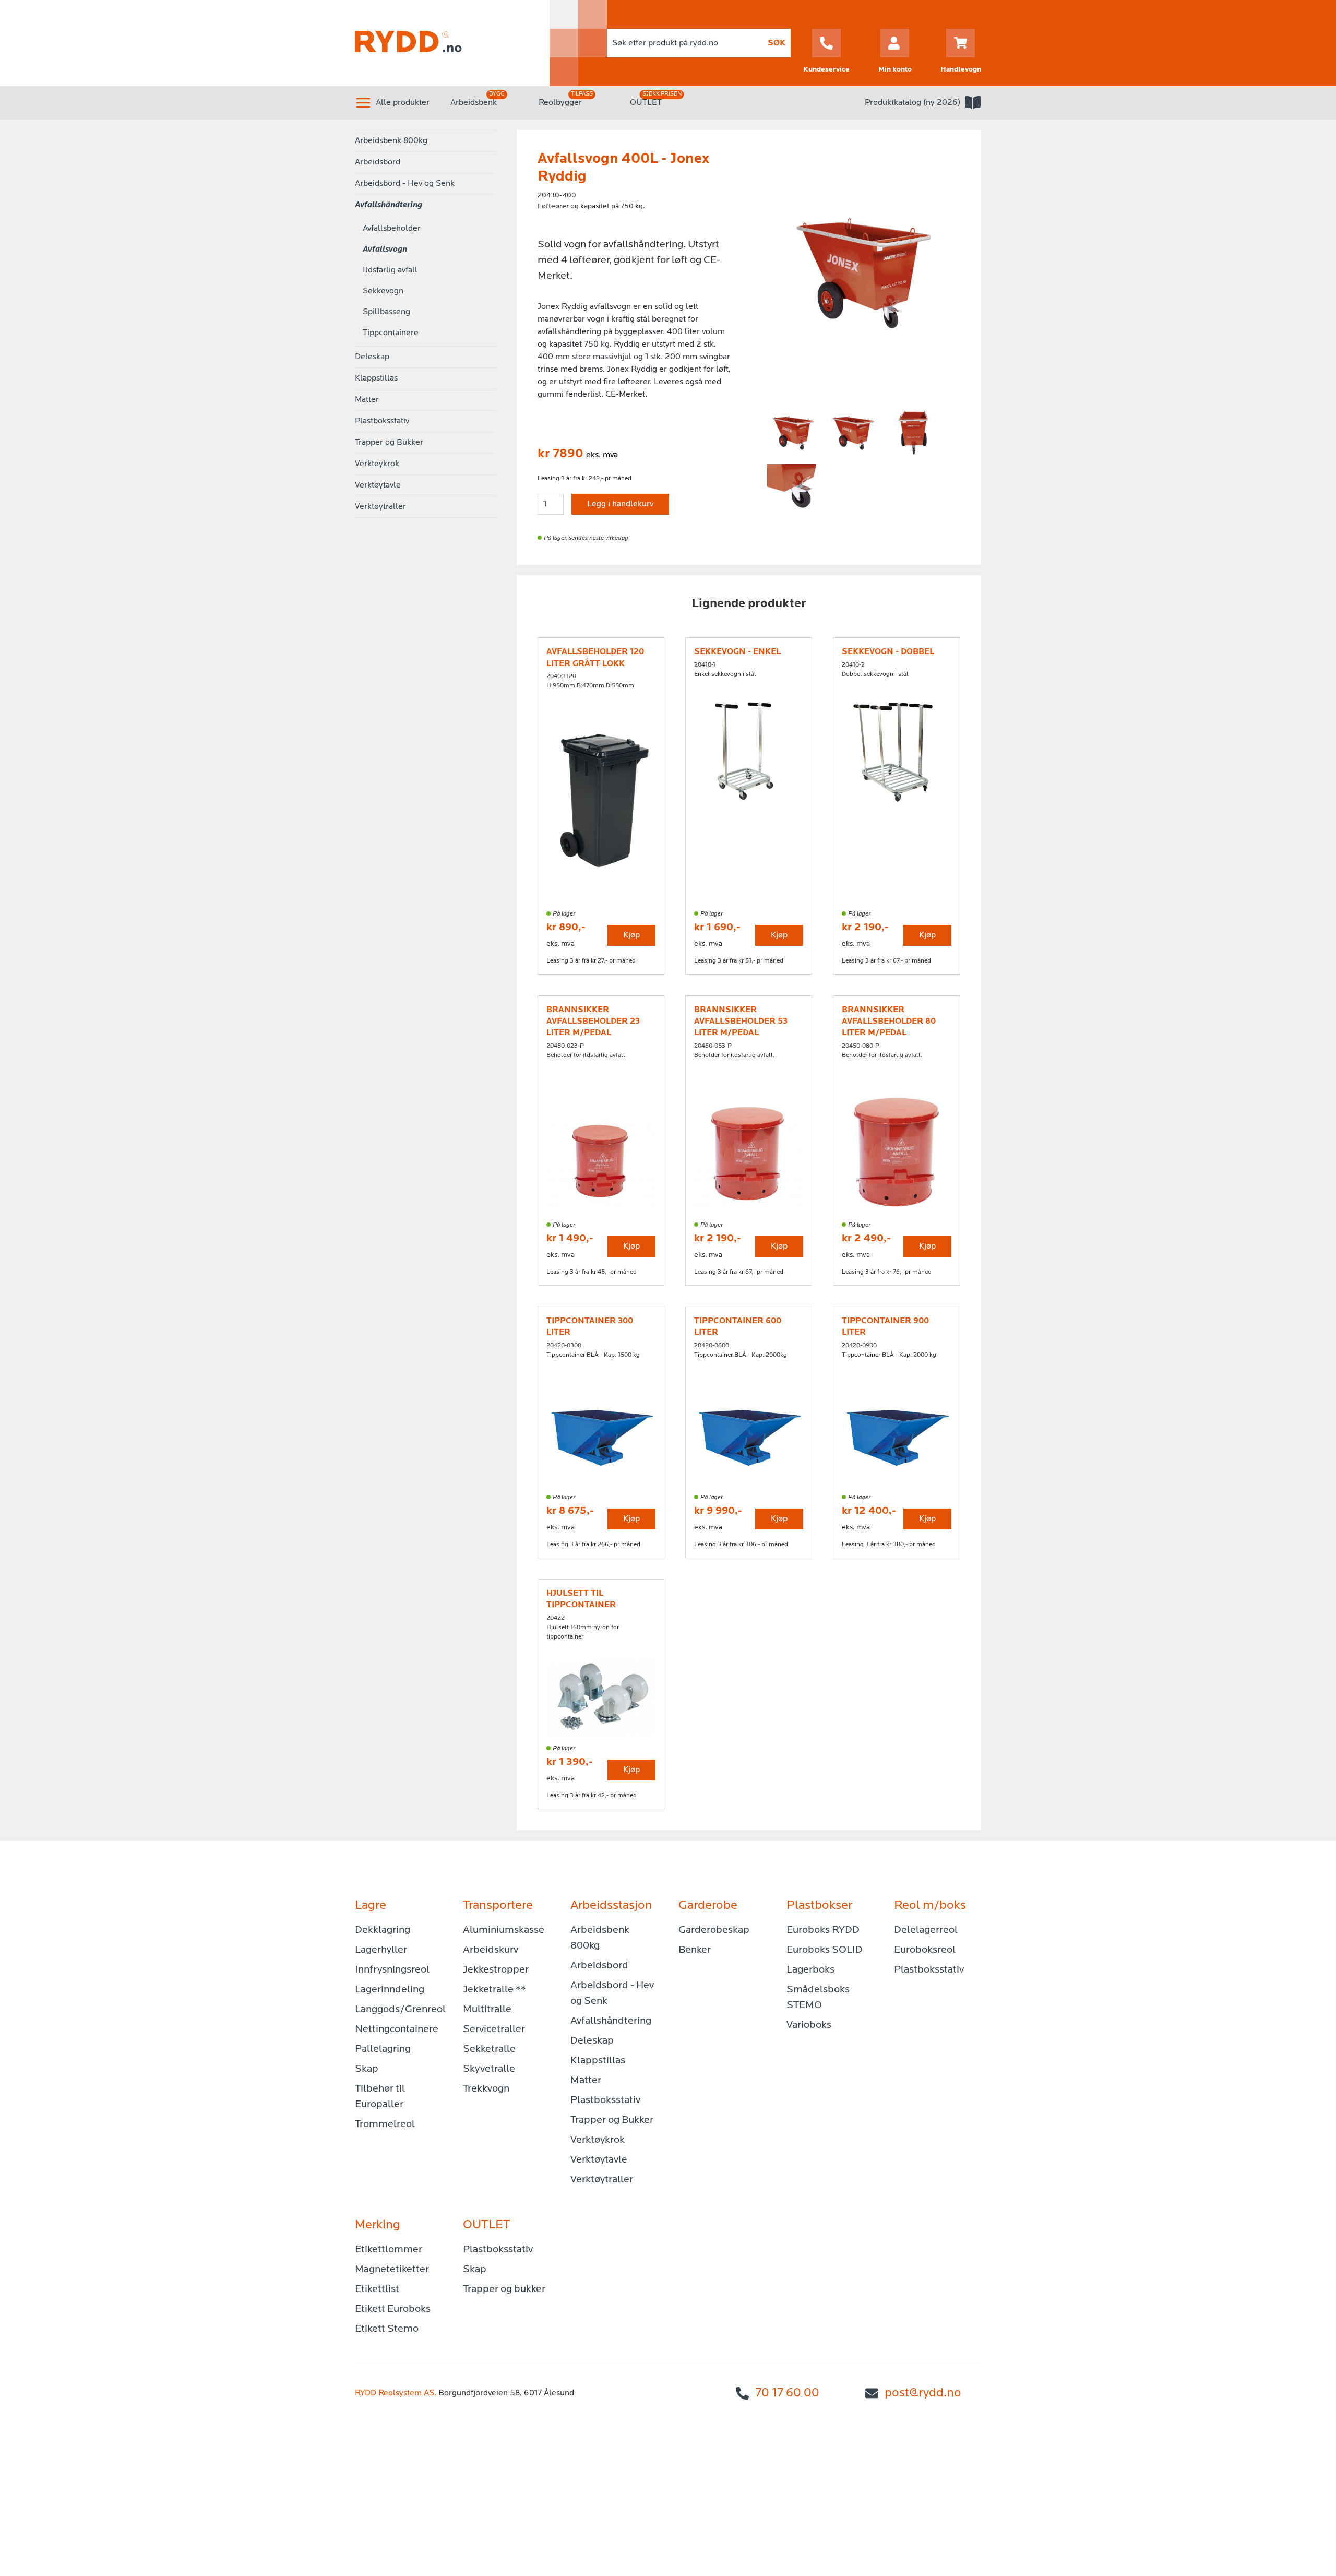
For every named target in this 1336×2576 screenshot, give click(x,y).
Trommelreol (385, 2124)
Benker (695, 1950)
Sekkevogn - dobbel (888, 652)
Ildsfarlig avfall (390, 270)
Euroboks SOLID (825, 1950)
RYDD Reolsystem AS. (396, 2393)
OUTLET (646, 103)
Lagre (371, 1906)
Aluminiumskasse (504, 1930)
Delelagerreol (926, 1930)
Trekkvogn (486, 2089)
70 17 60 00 (787, 2393)
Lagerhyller (381, 1950)
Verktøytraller (380, 507)
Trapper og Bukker (389, 443)
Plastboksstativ (382, 421)
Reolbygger (560, 103)
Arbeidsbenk (474, 103)
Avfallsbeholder (392, 229)
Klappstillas (376, 378)
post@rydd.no (923, 2393)
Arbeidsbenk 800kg (391, 141)
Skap (367, 2069)
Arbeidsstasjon (611, 1906)
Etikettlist (377, 2289)
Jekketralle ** (494, 1990)
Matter (367, 400)
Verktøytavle (378, 485)
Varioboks (809, 2025)
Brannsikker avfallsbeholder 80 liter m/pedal (889, 1022)
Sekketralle (489, 2049)
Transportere (498, 1906)
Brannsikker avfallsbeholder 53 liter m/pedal (741, 1022)
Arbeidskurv (491, 1950)
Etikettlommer (389, 2250)
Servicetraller (494, 2029)
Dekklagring (383, 1930)
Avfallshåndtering (389, 205)
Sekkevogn (383, 291)
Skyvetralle (489, 2069)
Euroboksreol (925, 1950)
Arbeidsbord (378, 162)
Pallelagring (383, 2049)
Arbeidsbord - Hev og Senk (405, 184)
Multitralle (487, 2010)
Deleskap (372, 357)
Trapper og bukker (504, 2289)
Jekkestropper (496, 1970)
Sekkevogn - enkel (737, 652)
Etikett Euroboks (393, 2309)
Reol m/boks (930, 1906)
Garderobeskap (714, 1930)
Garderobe (708, 1906)
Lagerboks (810, 1970)
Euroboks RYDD (823, 1930)
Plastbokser (819, 1906)
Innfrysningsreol (392, 1970)
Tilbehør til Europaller (380, 2097)
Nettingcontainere (397, 2029)
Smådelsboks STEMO (818, 1998)
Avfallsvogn (385, 250)
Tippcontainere (391, 333)
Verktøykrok (377, 464)
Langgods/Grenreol (398, 2010)
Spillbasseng (386, 312)
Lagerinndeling (390, 1990)
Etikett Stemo (387, 2329)
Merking (378, 2225)
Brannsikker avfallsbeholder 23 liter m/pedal (593, 1022)
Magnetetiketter (392, 2270)
